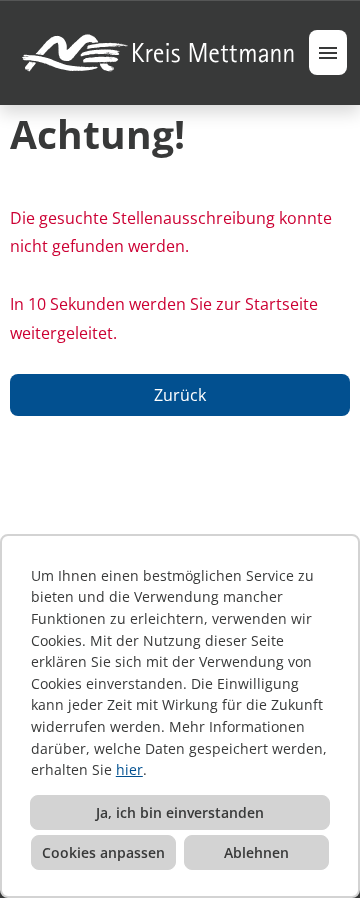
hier (129, 769)
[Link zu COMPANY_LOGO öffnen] (159, 52)
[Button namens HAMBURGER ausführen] (328, 52)
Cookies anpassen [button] (103, 852)
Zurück (180, 395)
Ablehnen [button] (256, 852)
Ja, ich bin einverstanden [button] (180, 812)
